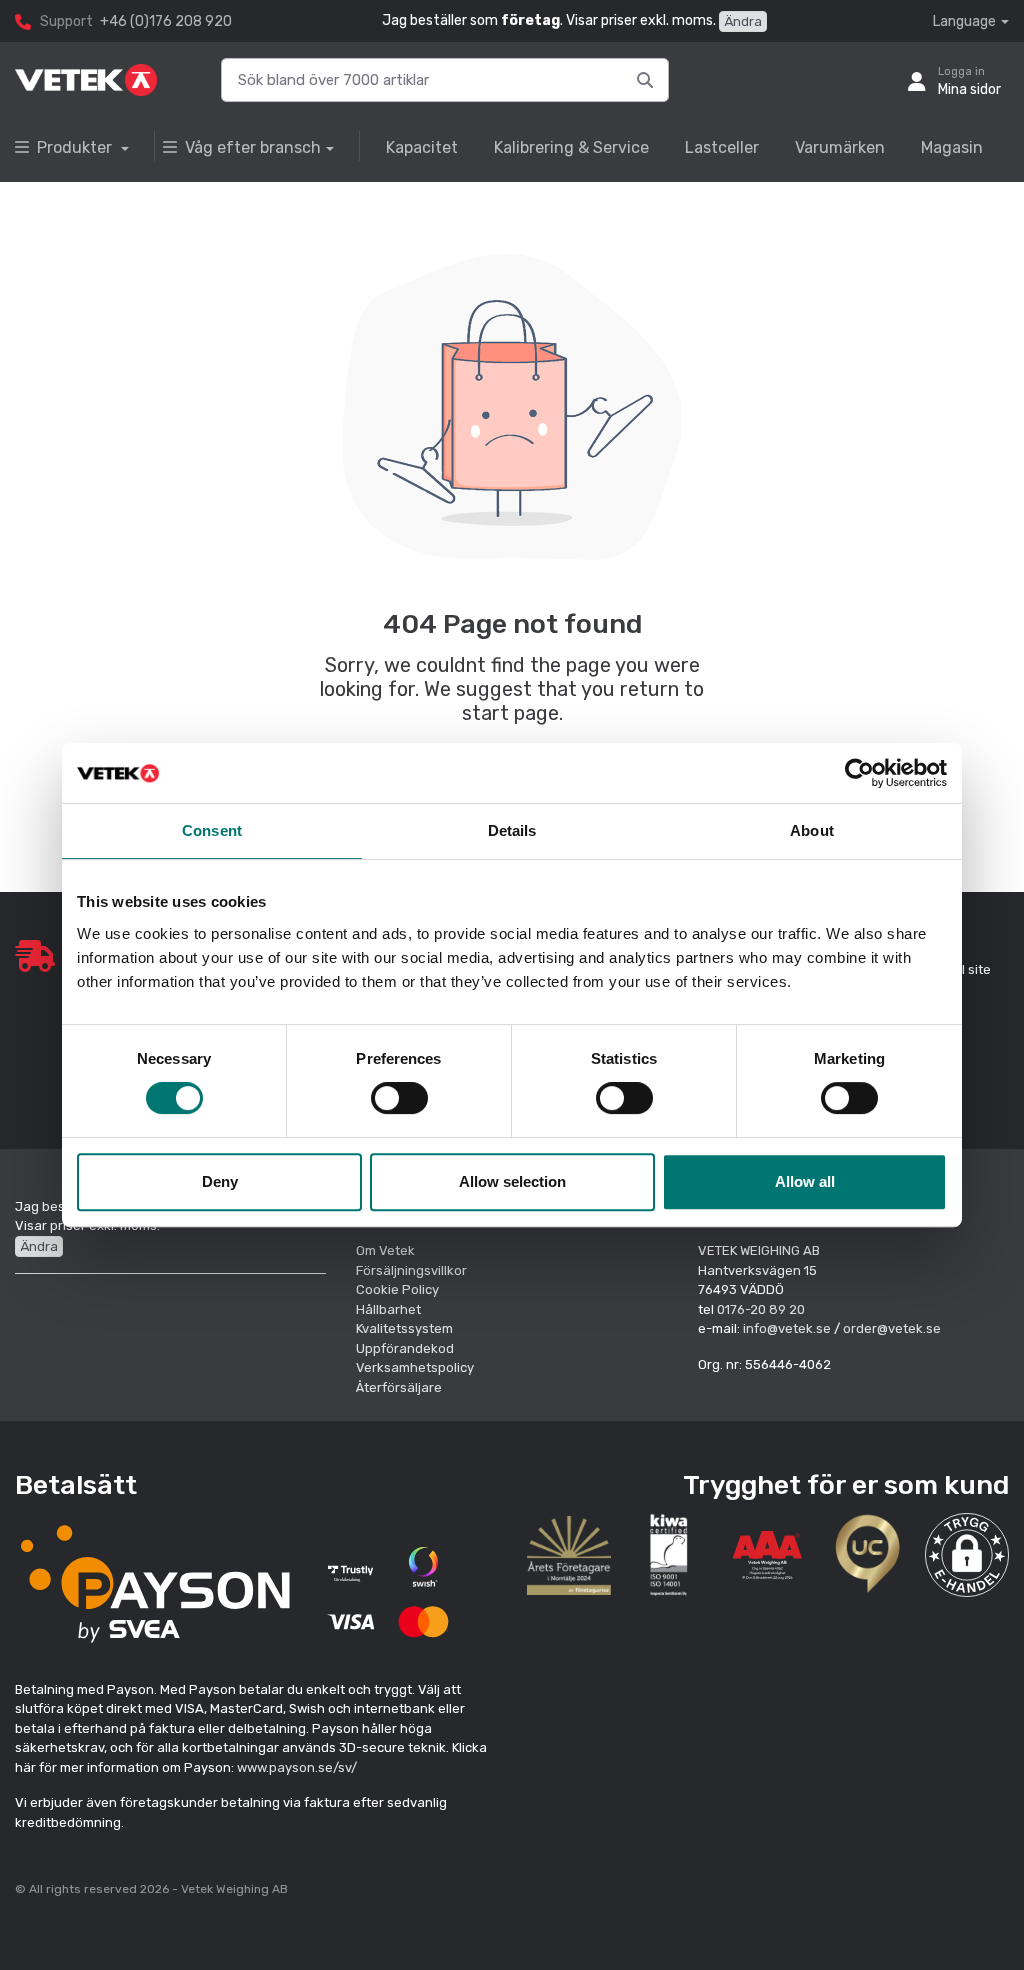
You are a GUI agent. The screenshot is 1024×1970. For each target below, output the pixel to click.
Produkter (76, 147)
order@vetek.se (892, 1328)
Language (964, 21)
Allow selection (512, 1181)
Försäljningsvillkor (411, 1270)
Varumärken (840, 147)
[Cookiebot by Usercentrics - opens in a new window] (859, 773)
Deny (220, 1181)
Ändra (743, 21)
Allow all (805, 1181)
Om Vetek (385, 1250)
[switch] (399, 1098)
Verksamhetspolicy (415, 1367)
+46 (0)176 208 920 (166, 21)
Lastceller (722, 147)
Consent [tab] (212, 830)
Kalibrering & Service (571, 147)
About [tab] (812, 830)
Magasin (952, 147)
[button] (967, 1555)
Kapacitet (422, 147)
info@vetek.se (787, 1328)
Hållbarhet (388, 1309)
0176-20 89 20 (761, 1309)
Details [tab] (512, 830)
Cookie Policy (397, 1289)
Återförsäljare (399, 1387)
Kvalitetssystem (404, 1328)
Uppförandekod (405, 1348)
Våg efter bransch (253, 147)
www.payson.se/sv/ (297, 1767)
